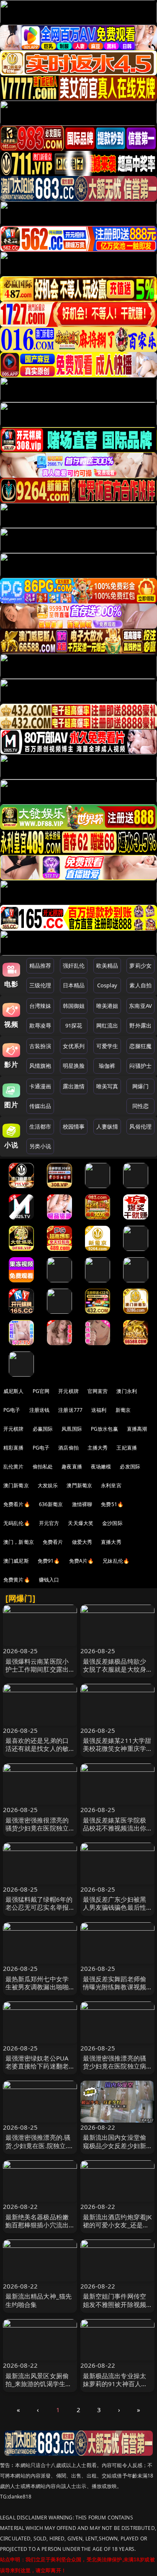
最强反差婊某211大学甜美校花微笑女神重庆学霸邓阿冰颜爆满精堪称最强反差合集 (117, 1753)
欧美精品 (107, 966)
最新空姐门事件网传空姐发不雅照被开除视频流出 (115, 2304)
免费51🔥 (112, 1504)
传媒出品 (40, 1106)
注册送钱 (40, 1410)
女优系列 (74, 1046)
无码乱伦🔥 (17, 1523)
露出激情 (74, 1086)
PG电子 (12, 1410)
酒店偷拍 (68, 1448)
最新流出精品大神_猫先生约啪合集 (39, 2300)
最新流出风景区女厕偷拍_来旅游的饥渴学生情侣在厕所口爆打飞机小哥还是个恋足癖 (39, 2388)
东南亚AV (140, 1006)
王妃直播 (127, 1448)
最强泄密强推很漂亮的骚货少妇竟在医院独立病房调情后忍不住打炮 (37, 1828)
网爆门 (140, 1086)
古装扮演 (40, 1046)
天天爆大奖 (81, 1523)
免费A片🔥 (82, 1561)
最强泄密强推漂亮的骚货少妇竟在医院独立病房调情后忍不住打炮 (115, 2066)
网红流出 (107, 1025)
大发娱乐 (48, 1485)
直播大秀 (111, 1542)
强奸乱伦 (74, 966)
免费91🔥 (49, 1561)
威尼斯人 (14, 1391)
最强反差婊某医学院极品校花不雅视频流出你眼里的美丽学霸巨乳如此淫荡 (115, 1832)
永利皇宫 (111, 1485)
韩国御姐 (74, 1006)
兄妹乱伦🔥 (116, 1561)
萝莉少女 (140, 966)
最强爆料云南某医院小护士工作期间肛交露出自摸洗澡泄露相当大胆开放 (37, 1673)
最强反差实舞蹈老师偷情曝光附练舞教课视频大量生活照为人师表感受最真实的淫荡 (115, 1991)
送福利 (99, 1410)
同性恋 (140, 1106)
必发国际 (130, 1467)
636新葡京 (51, 1504)
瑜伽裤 (107, 1066)
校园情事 (74, 1126)
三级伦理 (40, 985)
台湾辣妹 (40, 1006)
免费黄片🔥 (17, 1580)
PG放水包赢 (104, 1429)
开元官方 (49, 1523)
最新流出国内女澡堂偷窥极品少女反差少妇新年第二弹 (115, 2145)
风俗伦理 (140, 1126)
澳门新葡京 (16, 1485)
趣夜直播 (72, 1467)
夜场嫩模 (101, 1467)
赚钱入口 (49, 1580)
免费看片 (53, 1542)
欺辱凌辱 (40, 1025)
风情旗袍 (40, 1066)
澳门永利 (127, 1391)
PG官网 (41, 1391)
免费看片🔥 (17, 1504)
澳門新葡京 (79, 1485)
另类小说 (40, 1146)
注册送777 (70, 1410)
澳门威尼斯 (16, 1561)
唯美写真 (107, 1086)
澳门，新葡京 (19, 1542)
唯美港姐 (107, 1006)
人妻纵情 (107, 1126)
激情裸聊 (82, 1504)
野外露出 (140, 1025)
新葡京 (123, 1410)
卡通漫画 (40, 1086)
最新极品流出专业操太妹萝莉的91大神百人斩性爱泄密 (115, 2384)
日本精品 (74, 985)
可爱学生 (107, 1046)
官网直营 (98, 1391)
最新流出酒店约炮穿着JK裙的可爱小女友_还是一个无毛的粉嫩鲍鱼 (117, 2225)
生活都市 (40, 1126)
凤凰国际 (72, 1429)
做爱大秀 (82, 1542)
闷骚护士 (140, 1066)
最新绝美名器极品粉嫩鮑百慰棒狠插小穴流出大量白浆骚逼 (37, 2225)
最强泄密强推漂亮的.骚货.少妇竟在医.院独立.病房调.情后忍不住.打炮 (40, 2145)
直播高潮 (137, 1429)
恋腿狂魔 (140, 1046)
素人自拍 (140, 985)
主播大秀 (98, 1448)
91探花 (74, 1025)
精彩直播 (14, 1448)
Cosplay (107, 985)
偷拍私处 (43, 1467)
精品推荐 (40, 966)
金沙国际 (112, 1523)
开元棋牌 (68, 1391)
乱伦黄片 (14, 1467)
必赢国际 (43, 1429)
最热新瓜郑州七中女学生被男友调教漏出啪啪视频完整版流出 (37, 1987)
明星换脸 (74, 1066)
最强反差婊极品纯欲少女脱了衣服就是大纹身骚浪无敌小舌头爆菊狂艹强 (115, 1673)
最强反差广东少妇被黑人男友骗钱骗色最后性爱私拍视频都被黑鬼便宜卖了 (115, 1911)
